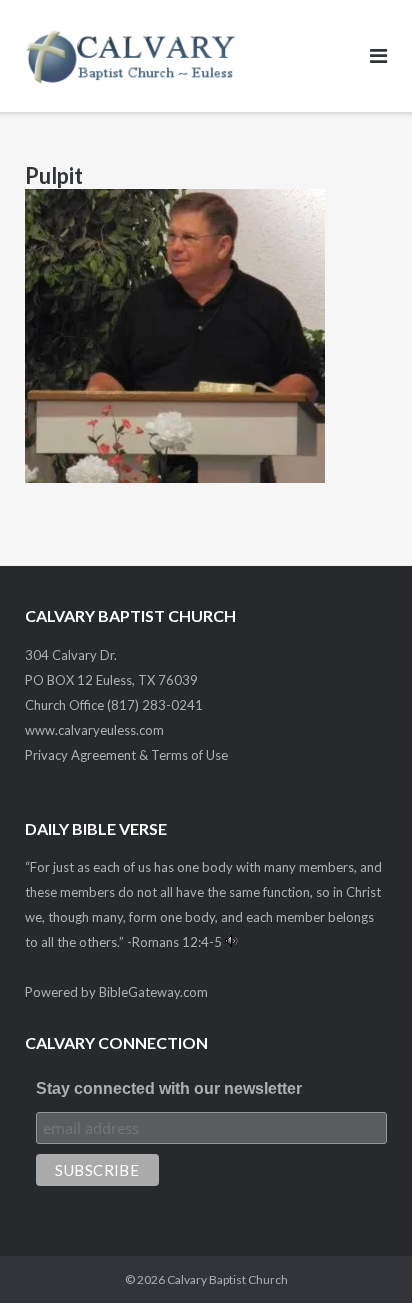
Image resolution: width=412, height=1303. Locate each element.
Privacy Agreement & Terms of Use (126, 755)
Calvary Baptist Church (227, 1279)
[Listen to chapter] (231, 942)
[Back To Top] (362, 1255)
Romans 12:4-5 (177, 942)
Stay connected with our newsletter (169, 1088)
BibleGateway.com (153, 992)
